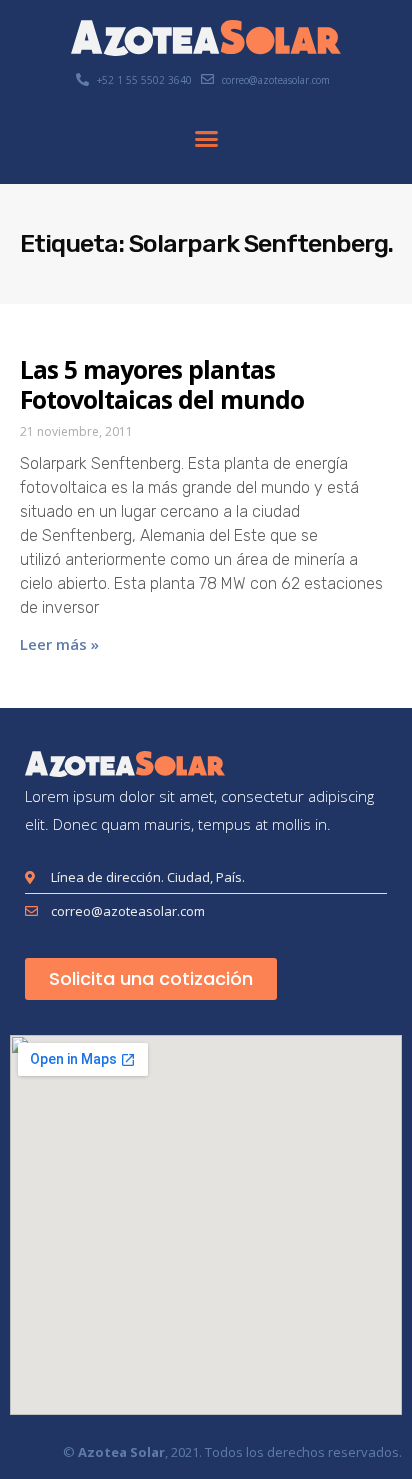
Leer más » (59, 644)
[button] (206, 139)
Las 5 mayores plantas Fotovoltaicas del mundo (162, 384)
